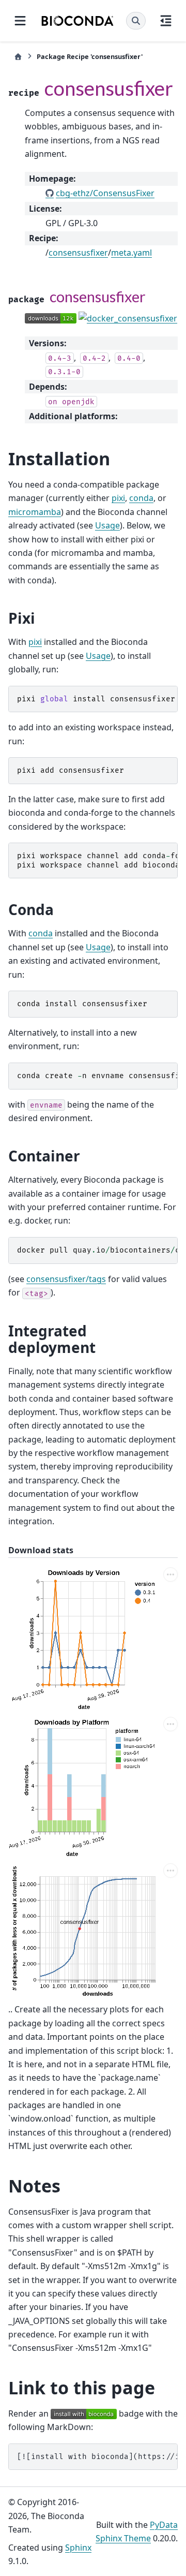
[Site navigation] (20, 21)
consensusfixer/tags (66, 1279)
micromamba (35, 512)
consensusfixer (78, 253)
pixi (118, 498)
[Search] (136, 21)
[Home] (18, 57)
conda (141, 498)
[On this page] (166, 21)
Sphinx (78, 2548)
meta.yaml (131, 253)
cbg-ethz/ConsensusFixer (105, 193)
